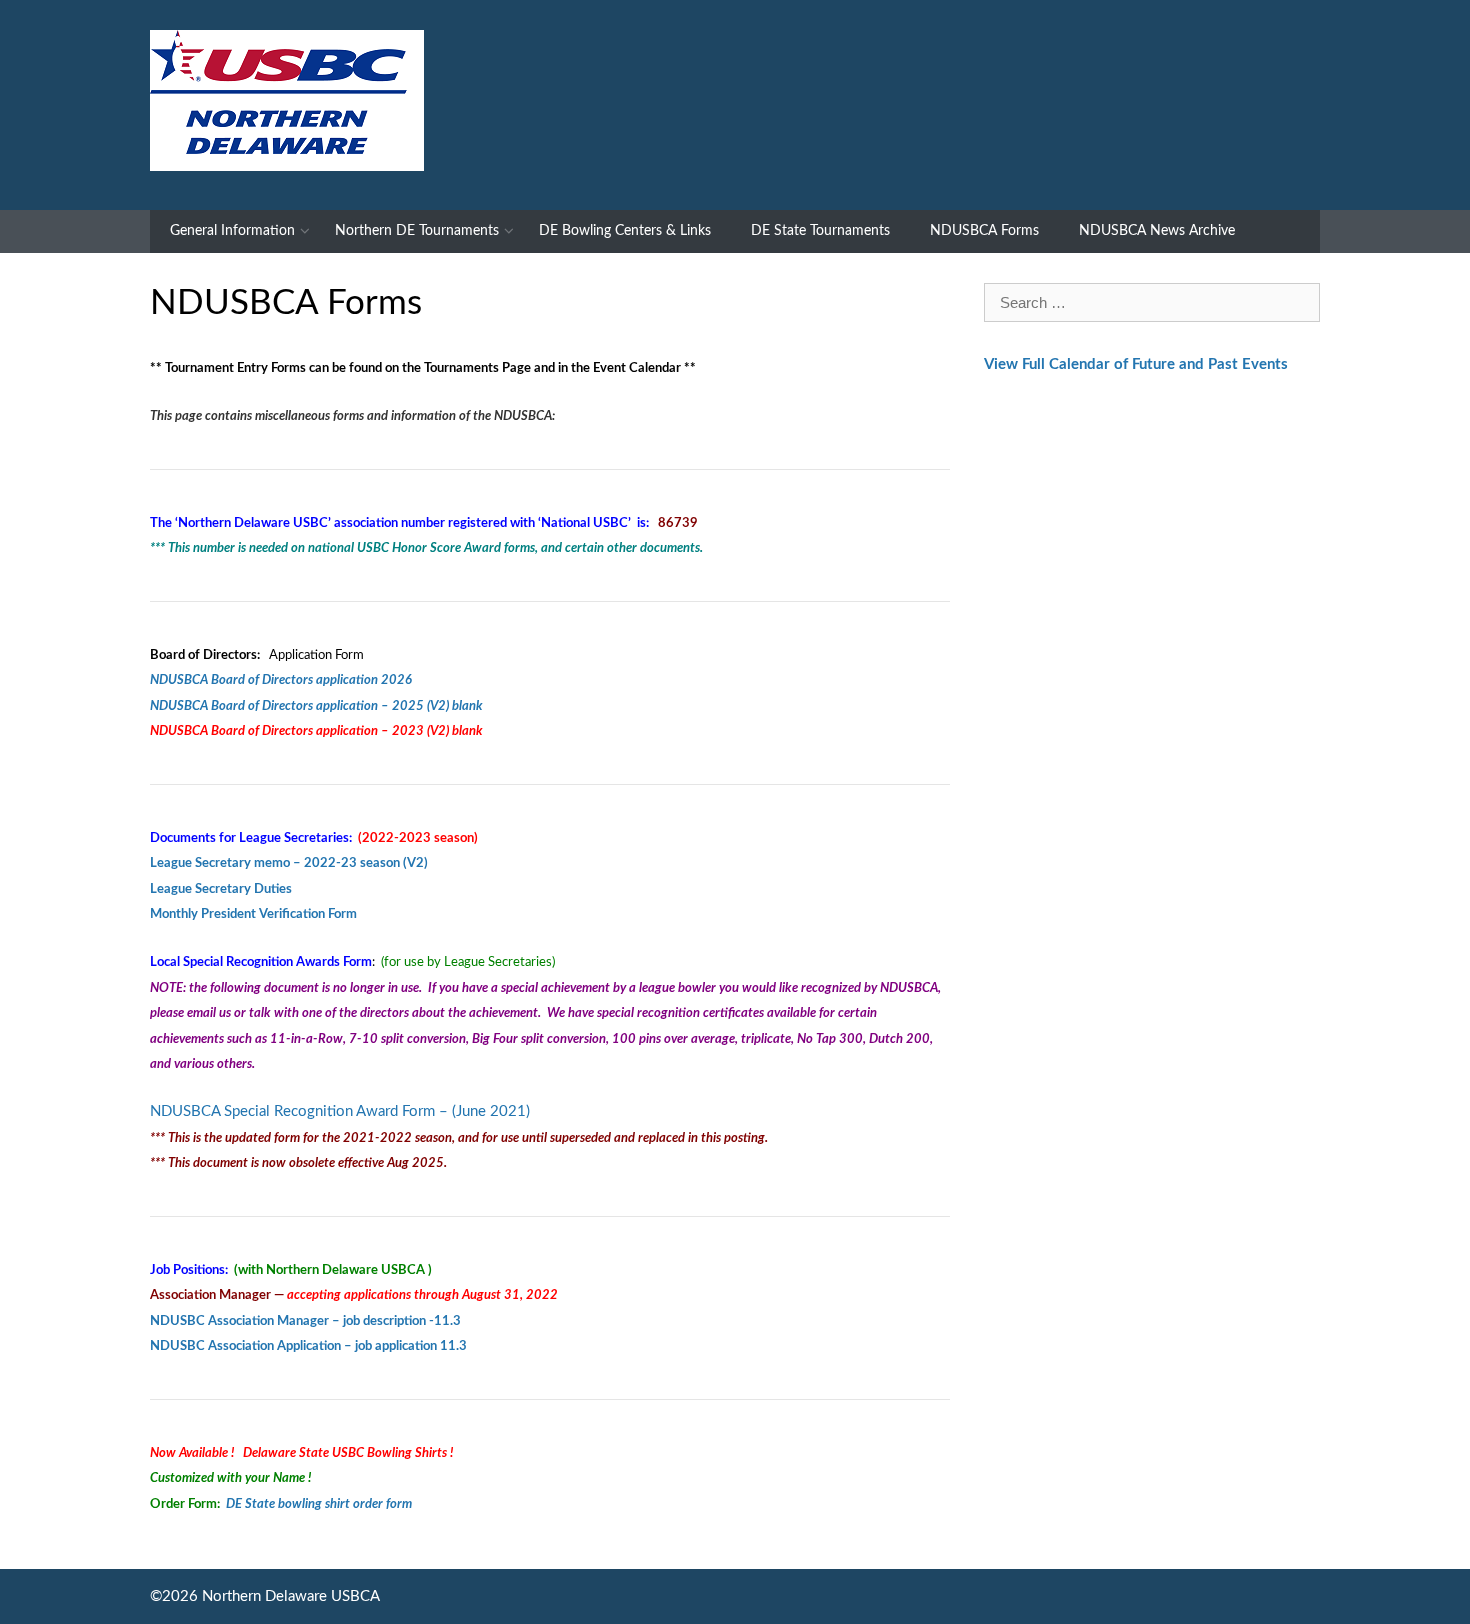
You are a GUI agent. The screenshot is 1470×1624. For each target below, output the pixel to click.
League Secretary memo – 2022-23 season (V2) (289, 863)
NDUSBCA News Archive (1157, 231)
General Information (232, 231)
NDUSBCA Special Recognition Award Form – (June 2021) (340, 1111)
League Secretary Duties (221, 889)
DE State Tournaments (820, 231)
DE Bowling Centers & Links (625, 231)
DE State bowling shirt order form (319, 1504)
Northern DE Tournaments (417, 231)
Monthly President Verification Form (253, 914)
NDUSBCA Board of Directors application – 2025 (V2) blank (316, 706)
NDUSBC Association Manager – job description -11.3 (305, 1321)
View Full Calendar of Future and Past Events (1136, 364)
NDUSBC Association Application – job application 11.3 (308, 1346)
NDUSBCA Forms (984, 231)
